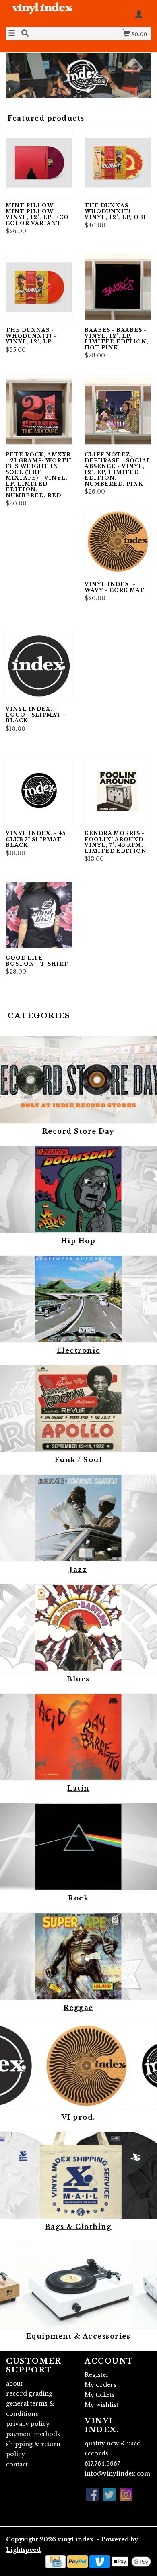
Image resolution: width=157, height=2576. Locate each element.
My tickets (99, 2395)
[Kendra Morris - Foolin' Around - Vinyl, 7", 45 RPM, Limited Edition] (118, 791)
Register (97, 2375)
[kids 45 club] (78, 76)
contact (17, 2464)
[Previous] (18, 67)
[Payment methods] (56, 2561)
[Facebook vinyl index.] (92, 2494)
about (14, 2384)
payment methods (33, 2434)
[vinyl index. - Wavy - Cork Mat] (118, 542)
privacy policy (28, 2424)
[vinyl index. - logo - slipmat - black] (39, 666)
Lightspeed (23, 2550)
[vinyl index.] (42, 13)
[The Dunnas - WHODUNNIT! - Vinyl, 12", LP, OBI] (118, 162)
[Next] (139, 67)
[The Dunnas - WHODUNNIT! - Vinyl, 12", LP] (39, 287)
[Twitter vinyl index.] (109, 2494)
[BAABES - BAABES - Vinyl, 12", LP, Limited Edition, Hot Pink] (118, 287)
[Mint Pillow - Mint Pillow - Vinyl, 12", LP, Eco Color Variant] (39, 162)
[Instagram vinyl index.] (126, 2494)
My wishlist (101, 2405)
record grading (29, 2394)
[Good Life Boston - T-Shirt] (39, 915)
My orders (100, 2385)
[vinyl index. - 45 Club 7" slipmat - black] (39, 791)
